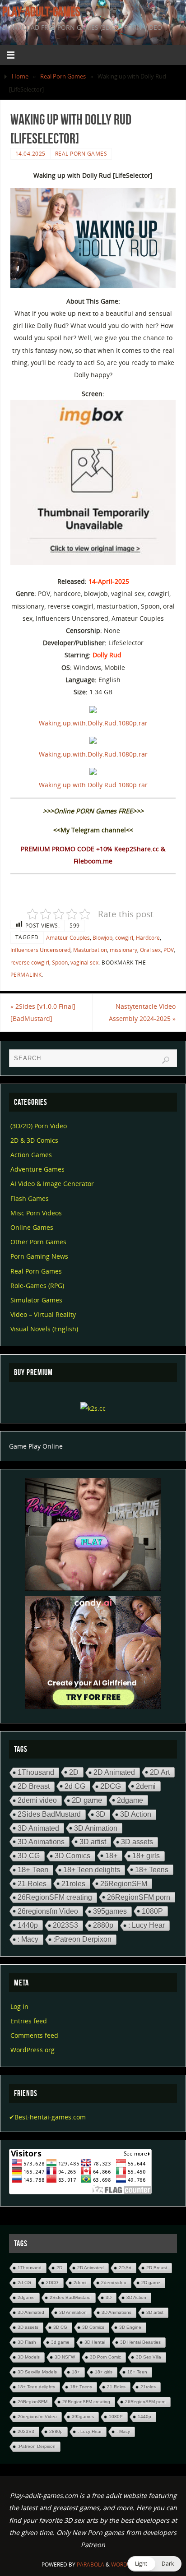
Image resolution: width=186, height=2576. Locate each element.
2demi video (37, 1800)
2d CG (75, 1786)
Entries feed (29, 2021)
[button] (154, 2564)
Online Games (32, 1227)
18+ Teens (152, 1870)
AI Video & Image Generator (52, 1184)
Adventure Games (37, 1169)
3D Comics (72, 1856)
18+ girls (146, 1856)
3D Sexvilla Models (37, 2372)
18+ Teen (33, 1870)
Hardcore (148, 938)
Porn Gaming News (39, 1256)
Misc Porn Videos (36, 1213)
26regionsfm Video (48, 1911)
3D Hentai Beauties (140, 2342)
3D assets (137, 1842)
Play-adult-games (41, 12)
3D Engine (130, 2327)
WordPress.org (33, 2050)
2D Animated (114, 1772)
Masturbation (90, 950)
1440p (28, 1925)
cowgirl (124, 938)
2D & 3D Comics (34, 1140)
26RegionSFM (124, 1884)
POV (169, 950)
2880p (103, 1925)
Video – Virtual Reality (43, 1314)
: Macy (28, 1939)
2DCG (111, 1786)
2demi (146, 1786)
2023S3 (65, 1925)
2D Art (160, 1772)
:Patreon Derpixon (82, 1939)
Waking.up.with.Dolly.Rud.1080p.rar (93, 723)
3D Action (136, 1814)
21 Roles (32, 1884)
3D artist (93, 1842)
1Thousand (36, 1772)
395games (110, 1911)
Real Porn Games (63, 76)
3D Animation (96, 1828)
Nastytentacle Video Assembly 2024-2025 (142, 1012)
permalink (26, 975)
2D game (87, 1800)
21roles (73, 1884)
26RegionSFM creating (55, 1897)
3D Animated (38, 1828)
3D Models (29, 2357)
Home (20, 76)
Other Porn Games (38, 1242)
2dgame (130, 1800)
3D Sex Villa (149, 2357)
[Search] (166, 1060)
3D (100, 1814)
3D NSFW (65, 2357)
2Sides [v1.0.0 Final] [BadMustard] (43, 1012)
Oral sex (150, 950)
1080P (152, 1911)
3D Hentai (95, 2342)
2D (74, 1772)
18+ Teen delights (92, 1870)
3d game (60, 2342)
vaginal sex (84, 963)
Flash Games (30, 1198)
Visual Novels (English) (44, 1329)
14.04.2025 (30, 154)
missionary (123, 950)
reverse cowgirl (30, 963)
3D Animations (41, 1842)
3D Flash (27, 2342)
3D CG (29, 1856)
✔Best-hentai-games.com (47, 2117)
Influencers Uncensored (40, 950)
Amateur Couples (68, 938)
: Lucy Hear (146, 1925)
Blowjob (102, 938)
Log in (19, 2006)
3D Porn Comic (105, 2357)
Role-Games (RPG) (37, 1286)
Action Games (31, 1155)
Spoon (60, 963)
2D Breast (34, 1786)
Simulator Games (36, 1300)
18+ (111, 1856)
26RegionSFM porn (139, 1897)
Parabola (91, 2564)
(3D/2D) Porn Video (39, 1126)
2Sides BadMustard (49, 1814)
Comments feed (34, 2035)
